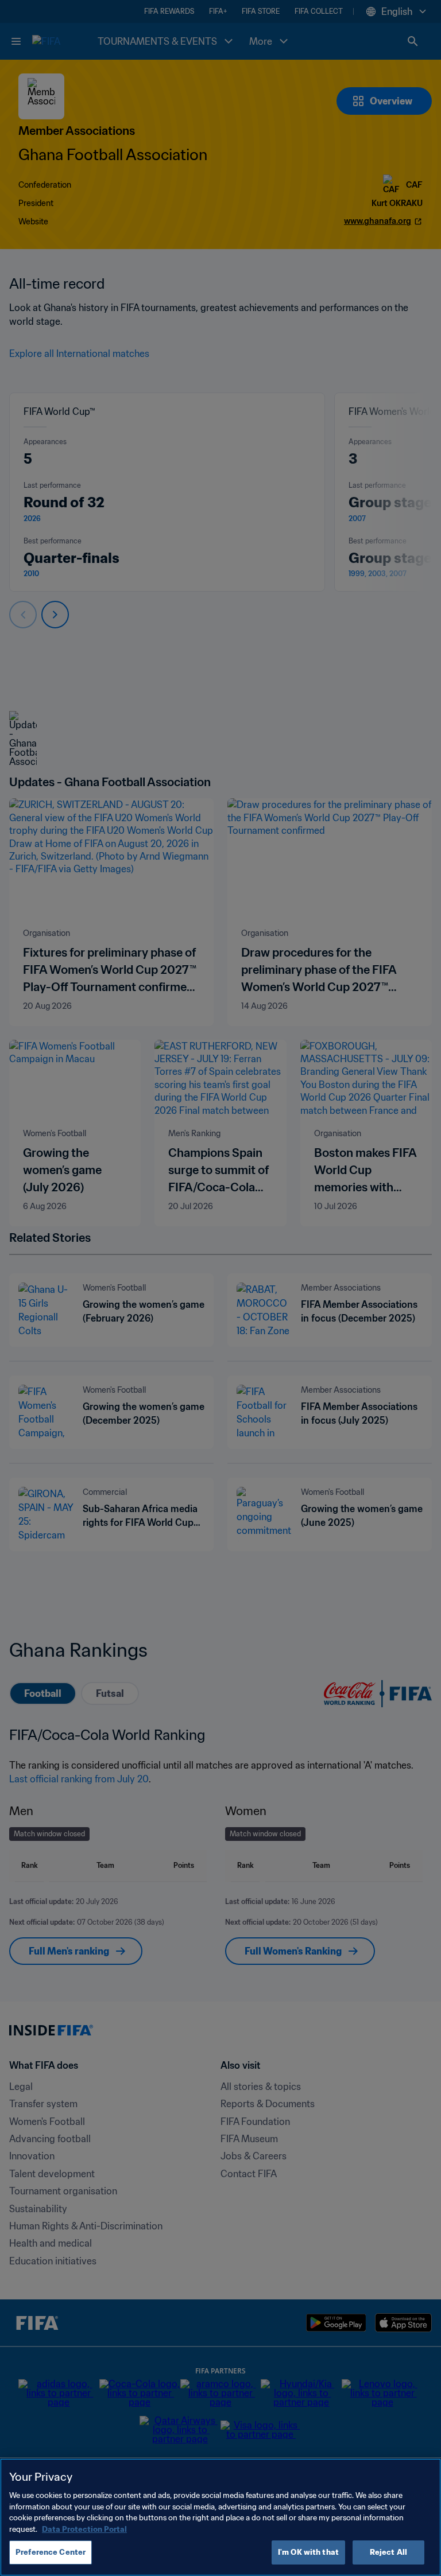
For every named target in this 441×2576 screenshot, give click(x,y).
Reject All (388, 2552)
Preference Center (51, 2552)
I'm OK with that (308, 2552)
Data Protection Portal (84, 2529)
